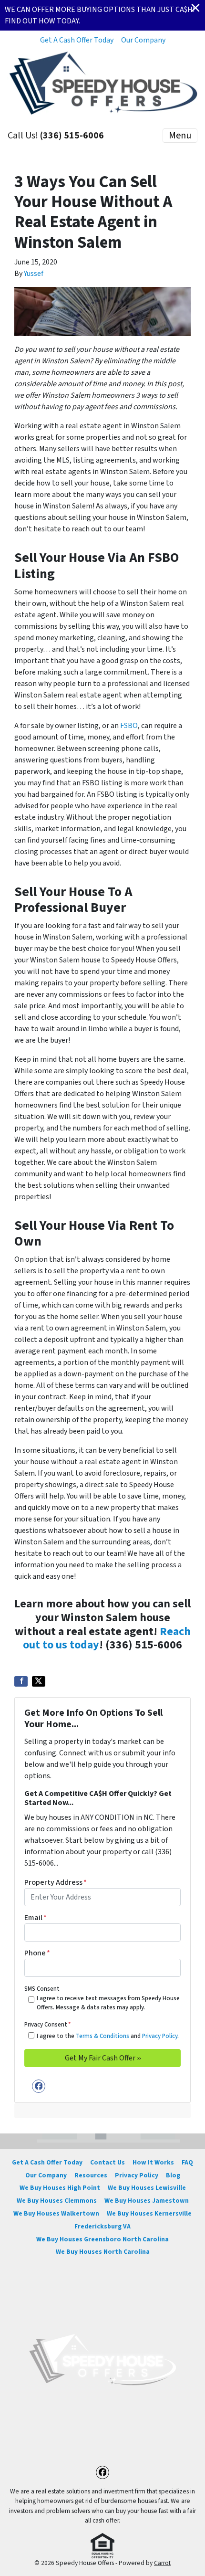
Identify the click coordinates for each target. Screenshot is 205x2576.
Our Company (143, 40)
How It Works (153, 2162)
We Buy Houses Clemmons (57, 2201)
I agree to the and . (108, 2036)
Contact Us (108, 2162)
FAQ (187, 2162)
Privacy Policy (160, 2036)
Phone (37, 1953)
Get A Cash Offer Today (77, 40)
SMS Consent (42, 1989)
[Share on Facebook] (21, 1681)
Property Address (56, 1882)
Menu (180, 136)
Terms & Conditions (102, 2036)
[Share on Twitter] (39, 1681)
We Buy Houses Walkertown (56, 2213)
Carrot (162, 2563)
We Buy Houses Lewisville (147, 2188)
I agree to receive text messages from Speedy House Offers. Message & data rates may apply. (108, 2003)
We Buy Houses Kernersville (149, 2213)
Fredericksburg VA (102, 2226)
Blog (173, 2175)
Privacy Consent (47, 2025)
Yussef (34, 274)
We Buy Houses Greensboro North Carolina (102, 2239)
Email (36, 1918)
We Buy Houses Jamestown (147, 2201)
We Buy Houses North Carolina (103, 2252)
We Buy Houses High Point (60, 2188)
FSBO (129, 726)
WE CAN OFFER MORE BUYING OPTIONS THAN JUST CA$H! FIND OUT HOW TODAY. (100, 15)
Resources (91, 2175)
